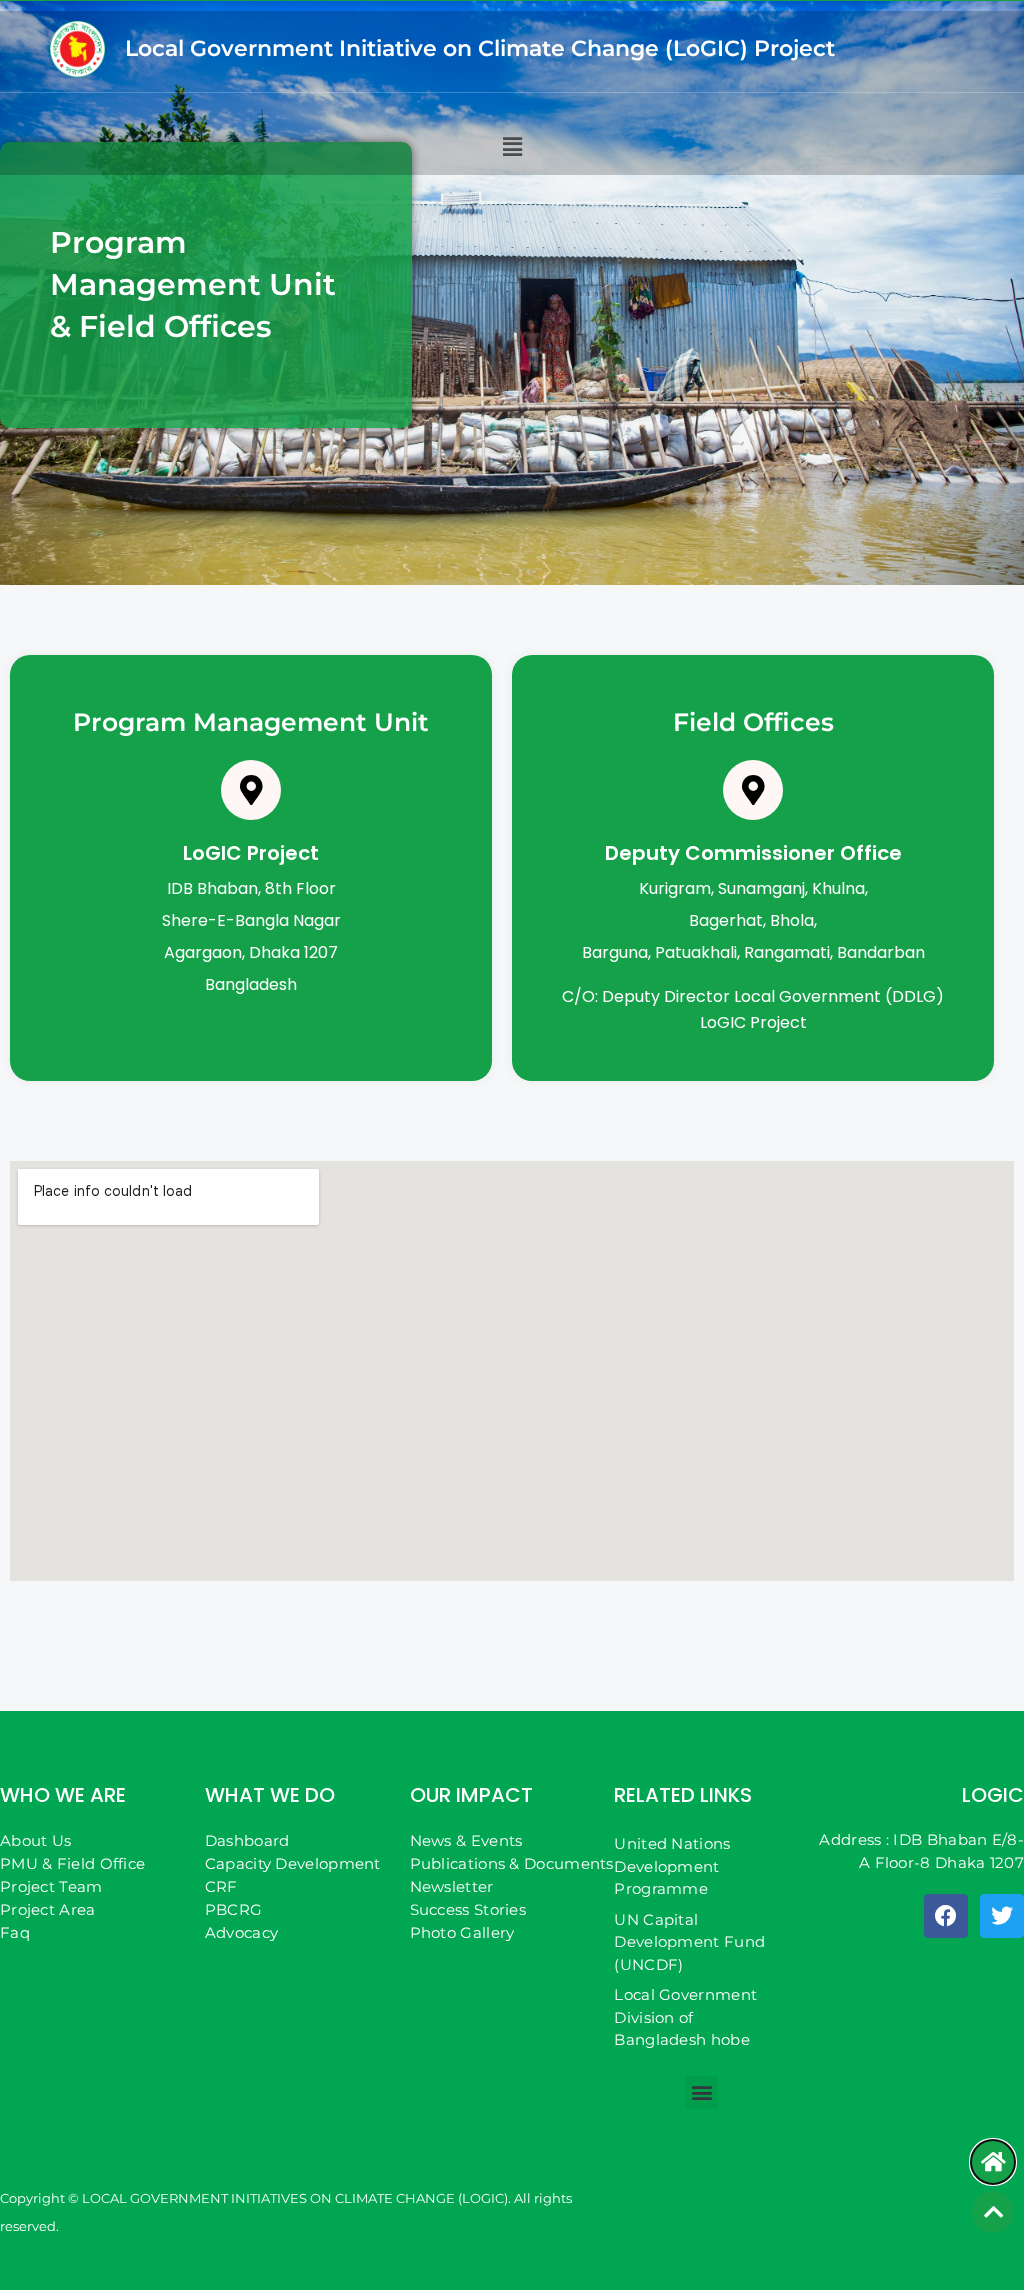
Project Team (51, 1886)
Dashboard (247, 1840)
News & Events (466, 1840)
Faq (15, 1932)
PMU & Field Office (72, 1863)
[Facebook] (946, 1916)
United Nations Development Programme (672, 1866)
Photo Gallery (462, 1932)
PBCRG (234, 1909)
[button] (512, 146)
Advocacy (241, 1932)
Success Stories (468, 1909)
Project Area (48, 1909)
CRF (221, 1886)
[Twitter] (1002, 1916)
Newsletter (452, 1886)
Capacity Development (293, 1863)
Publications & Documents (512, 1863)
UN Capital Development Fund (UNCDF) (689, 1942)
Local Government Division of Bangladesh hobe (685, 2017)
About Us (35, 1840)
